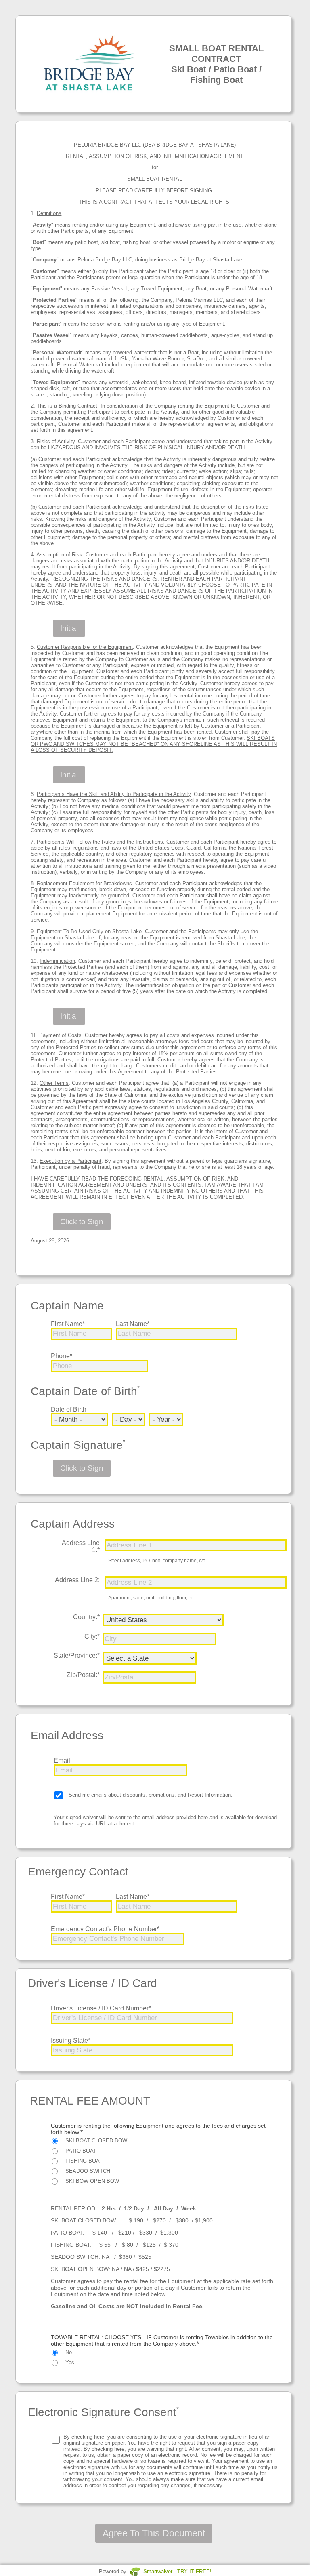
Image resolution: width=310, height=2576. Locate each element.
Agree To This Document (154, 2533)
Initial (69, 628)
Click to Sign (82, 1222)
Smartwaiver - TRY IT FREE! (177, 2571)
